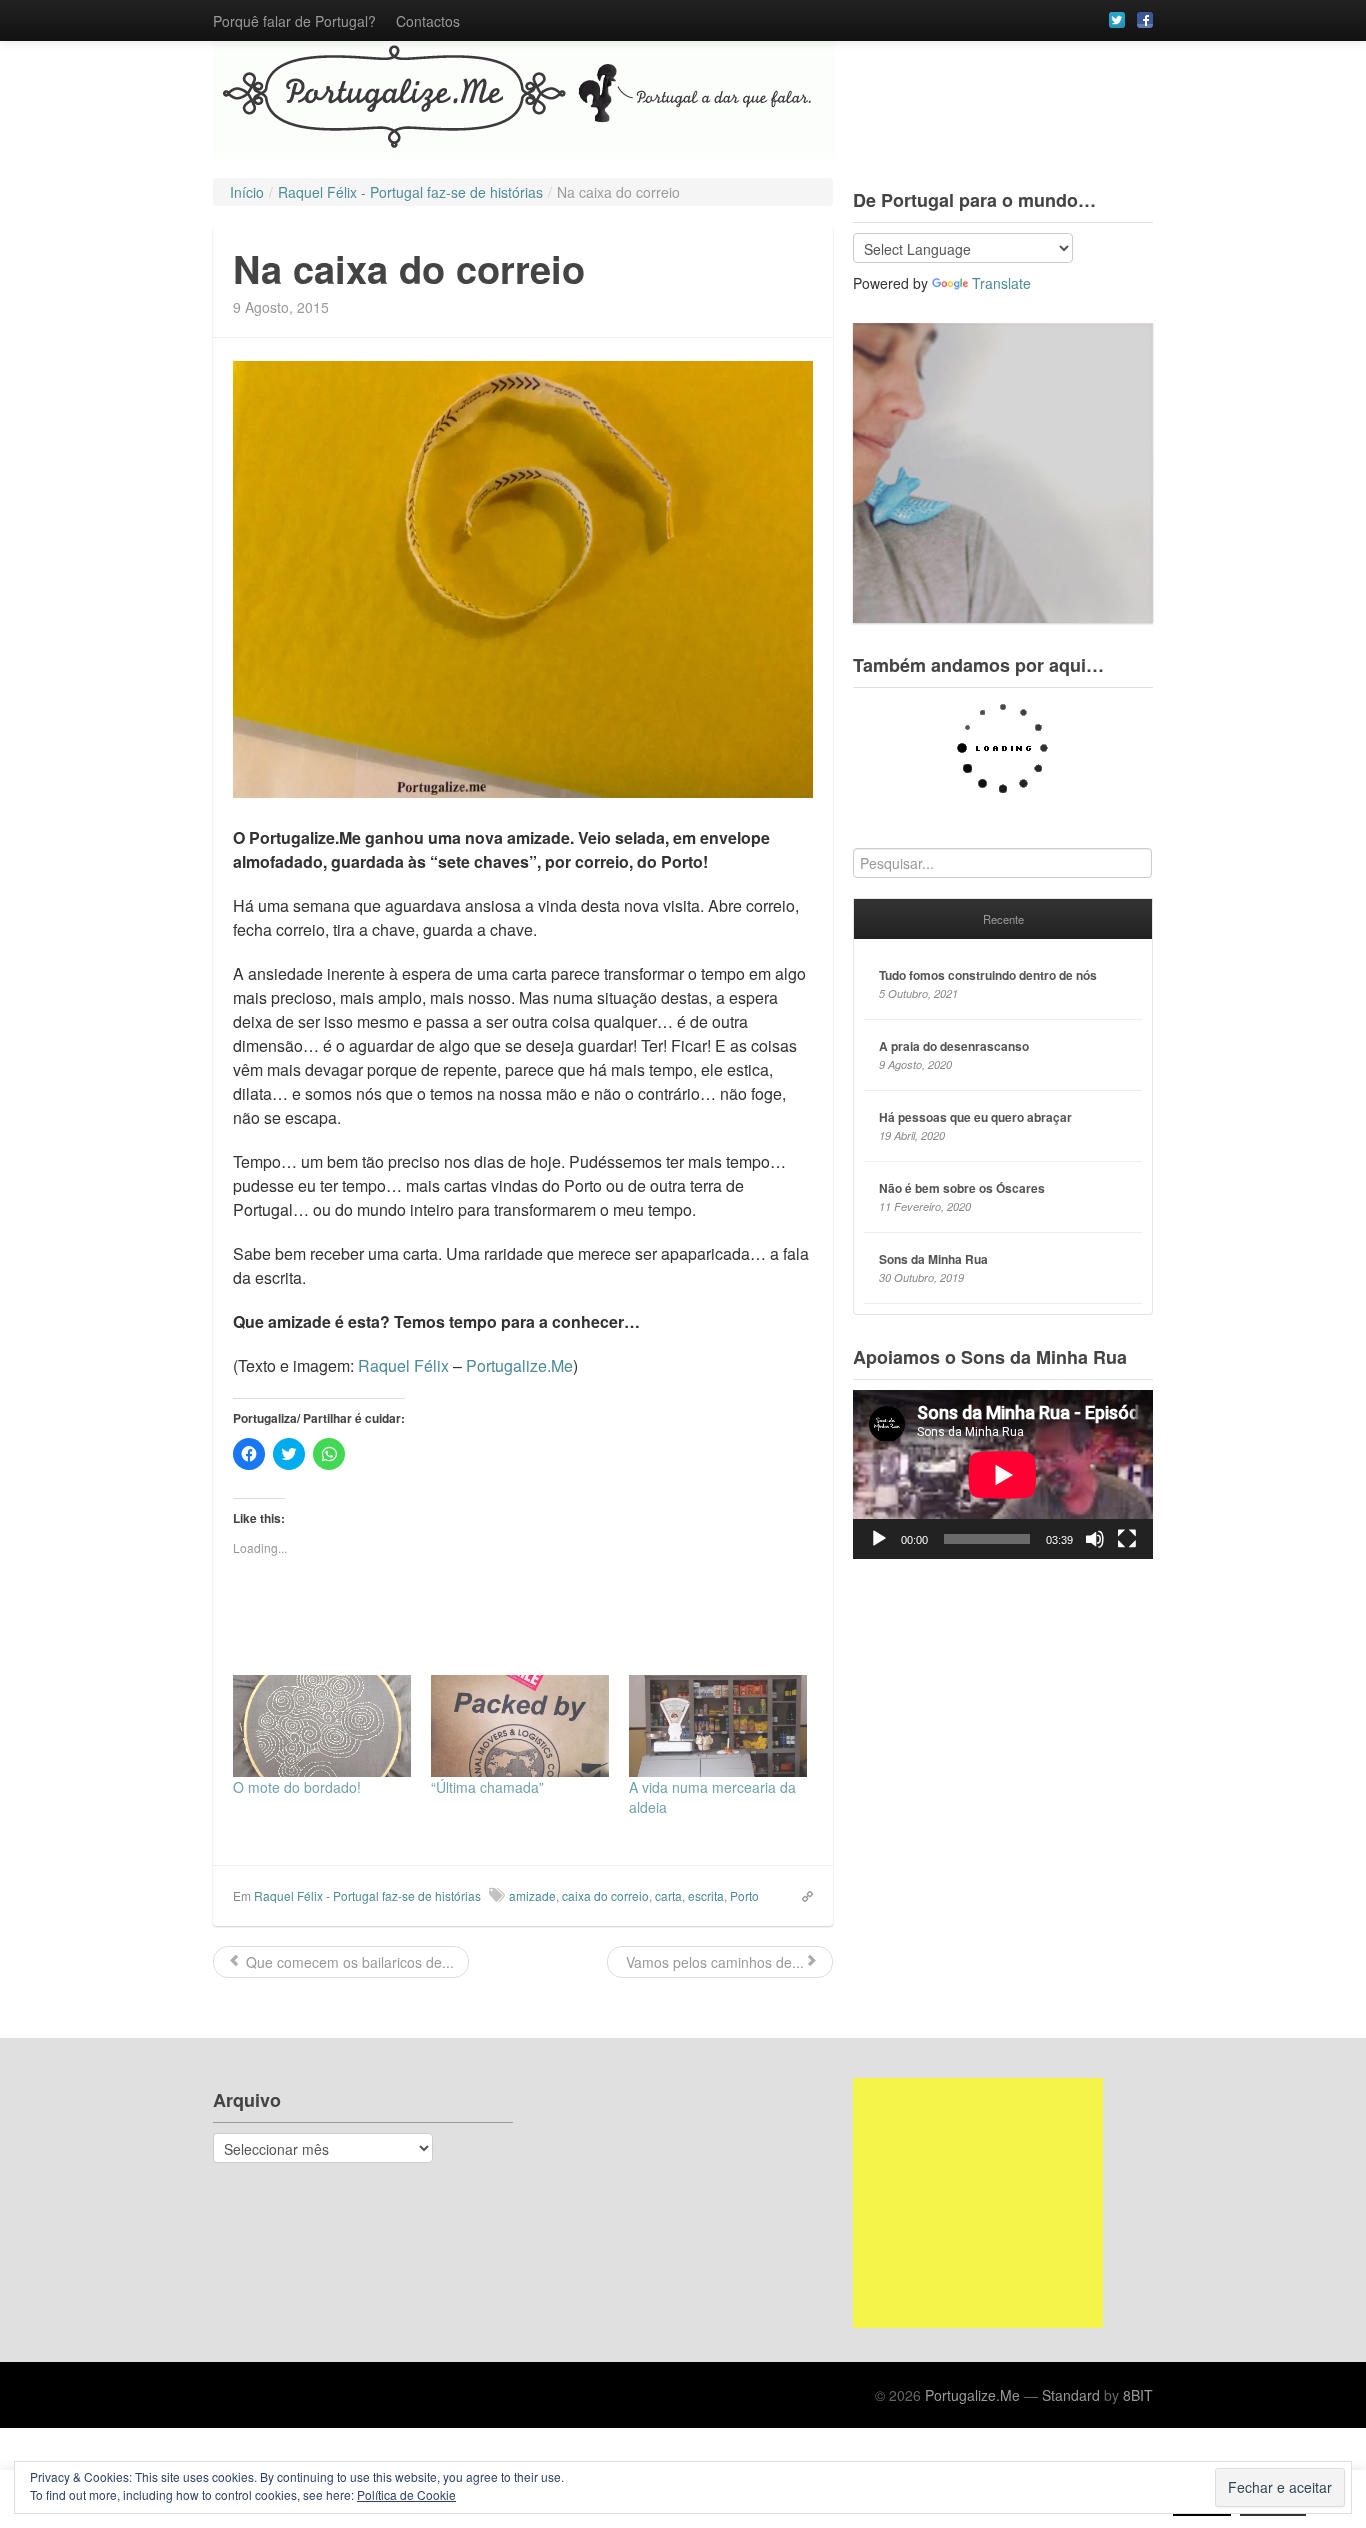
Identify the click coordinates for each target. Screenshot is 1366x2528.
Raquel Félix (403, 1365)
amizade (532, 1895)
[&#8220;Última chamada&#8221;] (520, 1726)
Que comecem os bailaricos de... (348, 1962)
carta (668, 1895)
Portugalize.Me (519, 1365)
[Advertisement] (978, 2203)
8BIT (1138, 2395)
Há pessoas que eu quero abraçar (975, 1117)
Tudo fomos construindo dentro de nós (988, 975)
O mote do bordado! (297, 1787)
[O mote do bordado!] (322, 1726)
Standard (1071, 2395)
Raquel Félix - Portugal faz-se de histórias (367, 1895)
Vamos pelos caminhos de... (713, 1962)
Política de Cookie (406, 2494)
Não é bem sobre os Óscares (962, 1188)
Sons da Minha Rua (933, 1259)
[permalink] (801, 1895)
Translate (1001, 283)
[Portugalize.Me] (683, 99)
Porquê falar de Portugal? (294, 21)
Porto (744, 1895)
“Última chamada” (487, 1787)
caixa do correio (605, 1895)
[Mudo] (1095, 1539)
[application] (1003, 1474)
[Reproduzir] (879, 1539)
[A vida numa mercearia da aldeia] (718, 1726)
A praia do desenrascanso (954, 1046)
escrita (706, 1895)
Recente (1003, 919)
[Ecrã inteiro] (1127, 1539)
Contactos (428, 21)
